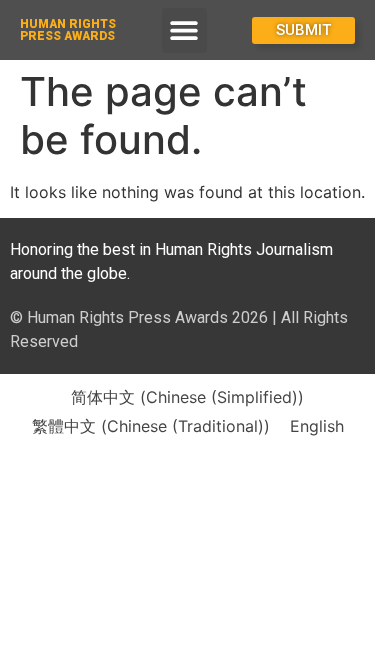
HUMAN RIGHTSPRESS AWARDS (68, 30)
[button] (184, 30)
